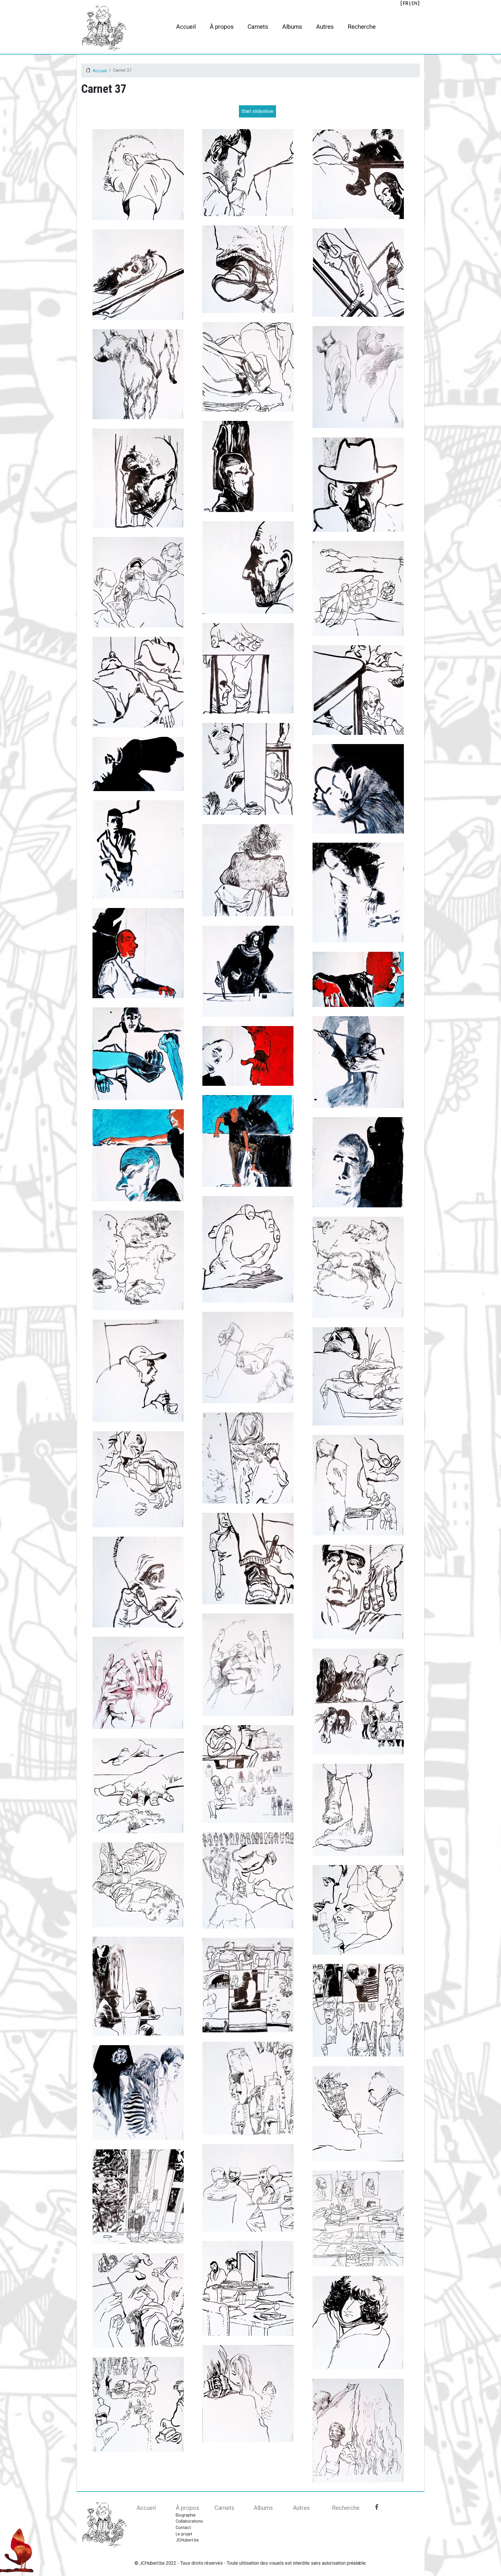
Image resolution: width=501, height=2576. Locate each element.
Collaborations (189, 2521)
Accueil (186, 27)
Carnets (258, 27)
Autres (325, 27)
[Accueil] (104, 28)
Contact (183, 2528)
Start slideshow (257, 111)
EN (414, 3)
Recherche (362, 27)
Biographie (186, 2515)
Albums (292, 27)
